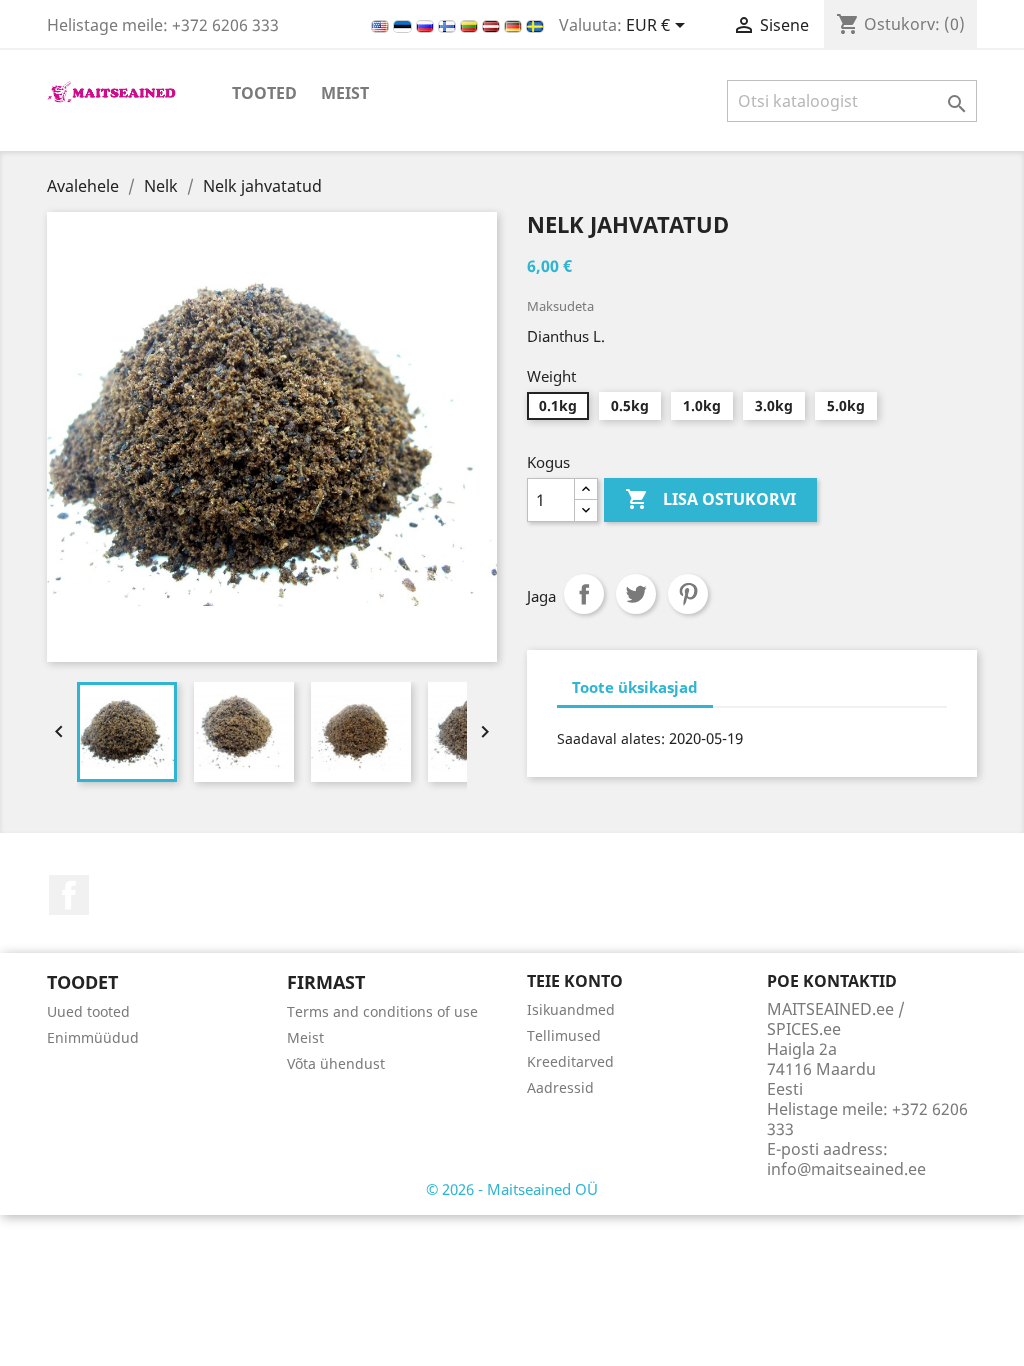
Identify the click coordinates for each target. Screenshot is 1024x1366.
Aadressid (560, 1087)
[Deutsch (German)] (515, 25)
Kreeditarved (570, 1061)
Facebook (69, 895)
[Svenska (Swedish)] (535, 25)
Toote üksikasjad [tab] (635, 687)
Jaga (584, 594)
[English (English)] (382, 25)
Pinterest (688, 594)
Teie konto (575, 981)
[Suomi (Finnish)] (449, 25)
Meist (345, 93)
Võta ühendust (336, 1063)
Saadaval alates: (611, 738)
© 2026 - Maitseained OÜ (512, 1189)
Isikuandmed (571, 1009)
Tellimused (564, 1035)
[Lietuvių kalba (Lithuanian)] (471, 25)
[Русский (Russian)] (427, 25)
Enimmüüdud (93, 1037)
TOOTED (264, 93)
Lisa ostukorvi (710, 499)
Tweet (636, 594)
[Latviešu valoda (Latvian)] (493, 25)
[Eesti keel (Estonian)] (404, 25)
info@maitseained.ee (846, 1169)
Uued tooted (88, 1011)
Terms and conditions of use (382, 1011)
